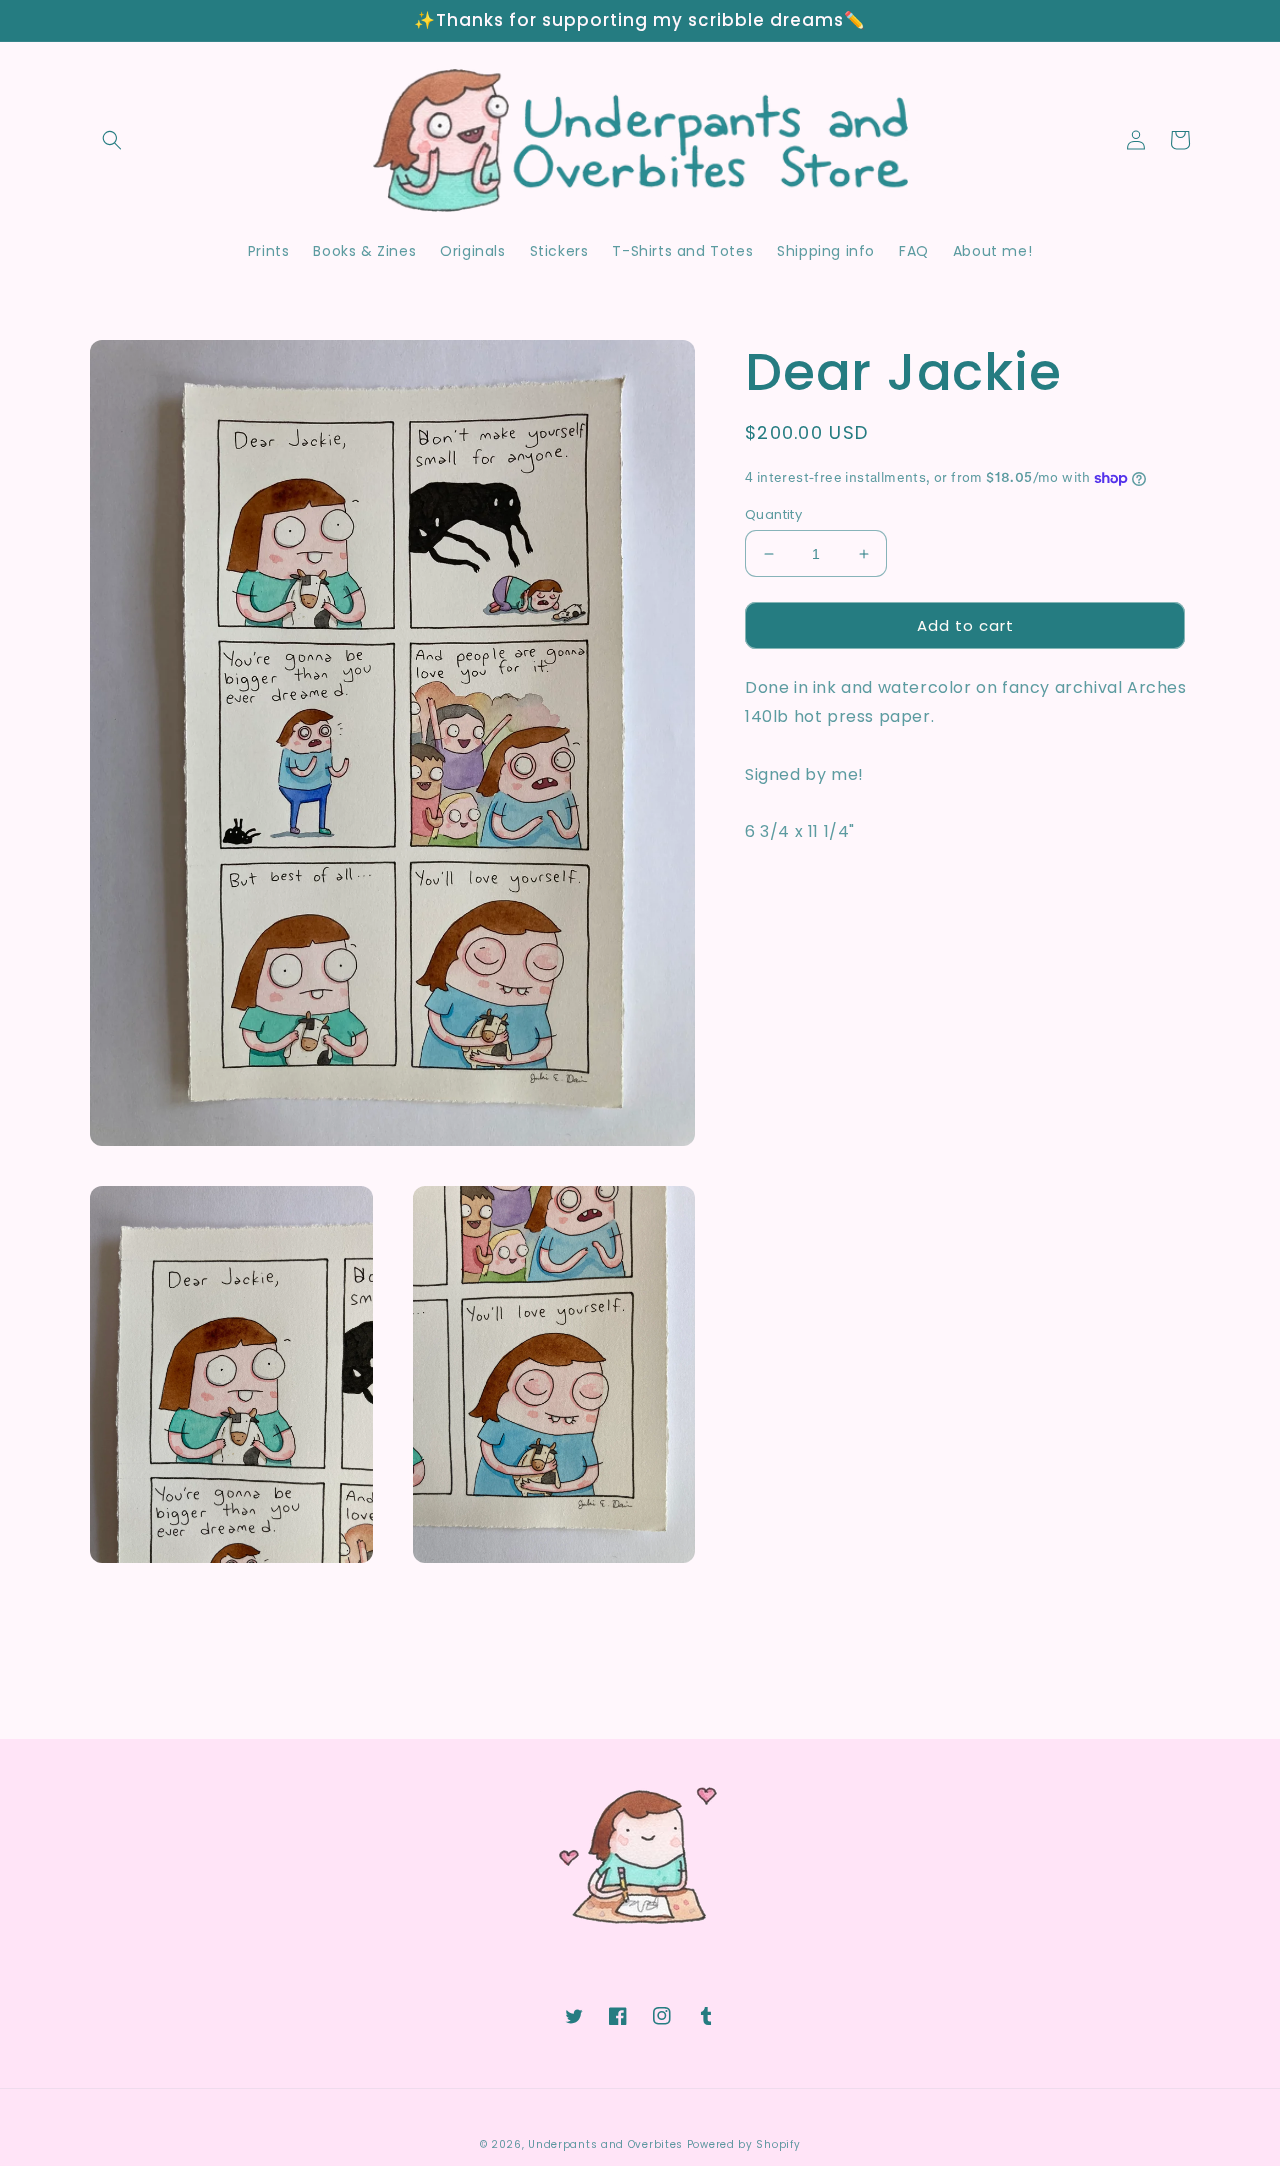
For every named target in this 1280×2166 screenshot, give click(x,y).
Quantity (773, 514)
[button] (112, 140)
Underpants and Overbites (605, 2144)
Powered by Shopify (744, 2144)
